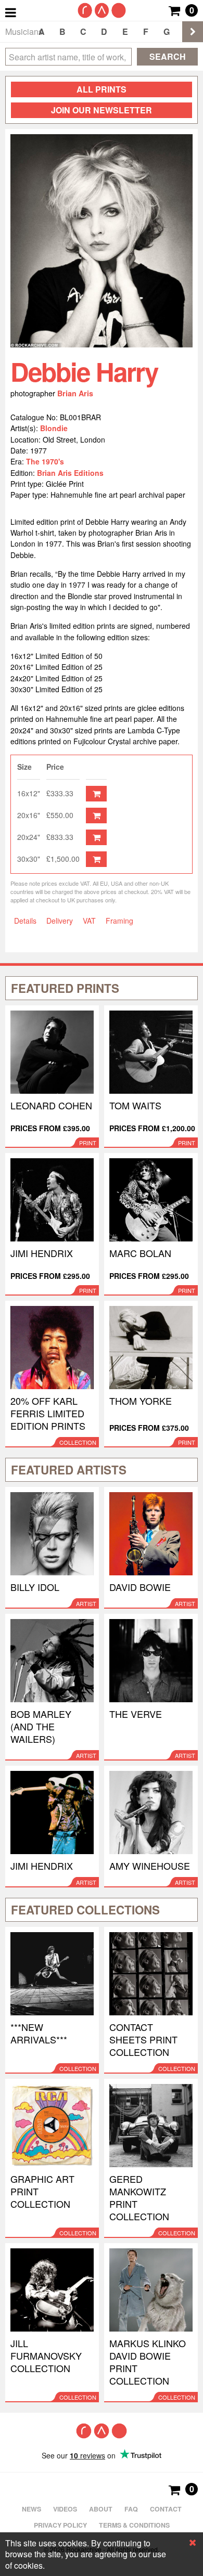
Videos (65, 2509)
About (101, 2509)
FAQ (131, 2509)
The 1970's (45, 461)
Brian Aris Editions (70, 473)
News (31, 2509)
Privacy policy (60, 2525)
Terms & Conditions (134, 2525)
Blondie (54, 428)
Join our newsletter (102, 110)
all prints (102, 89)
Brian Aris (75, 393)
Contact (166, 2509)
